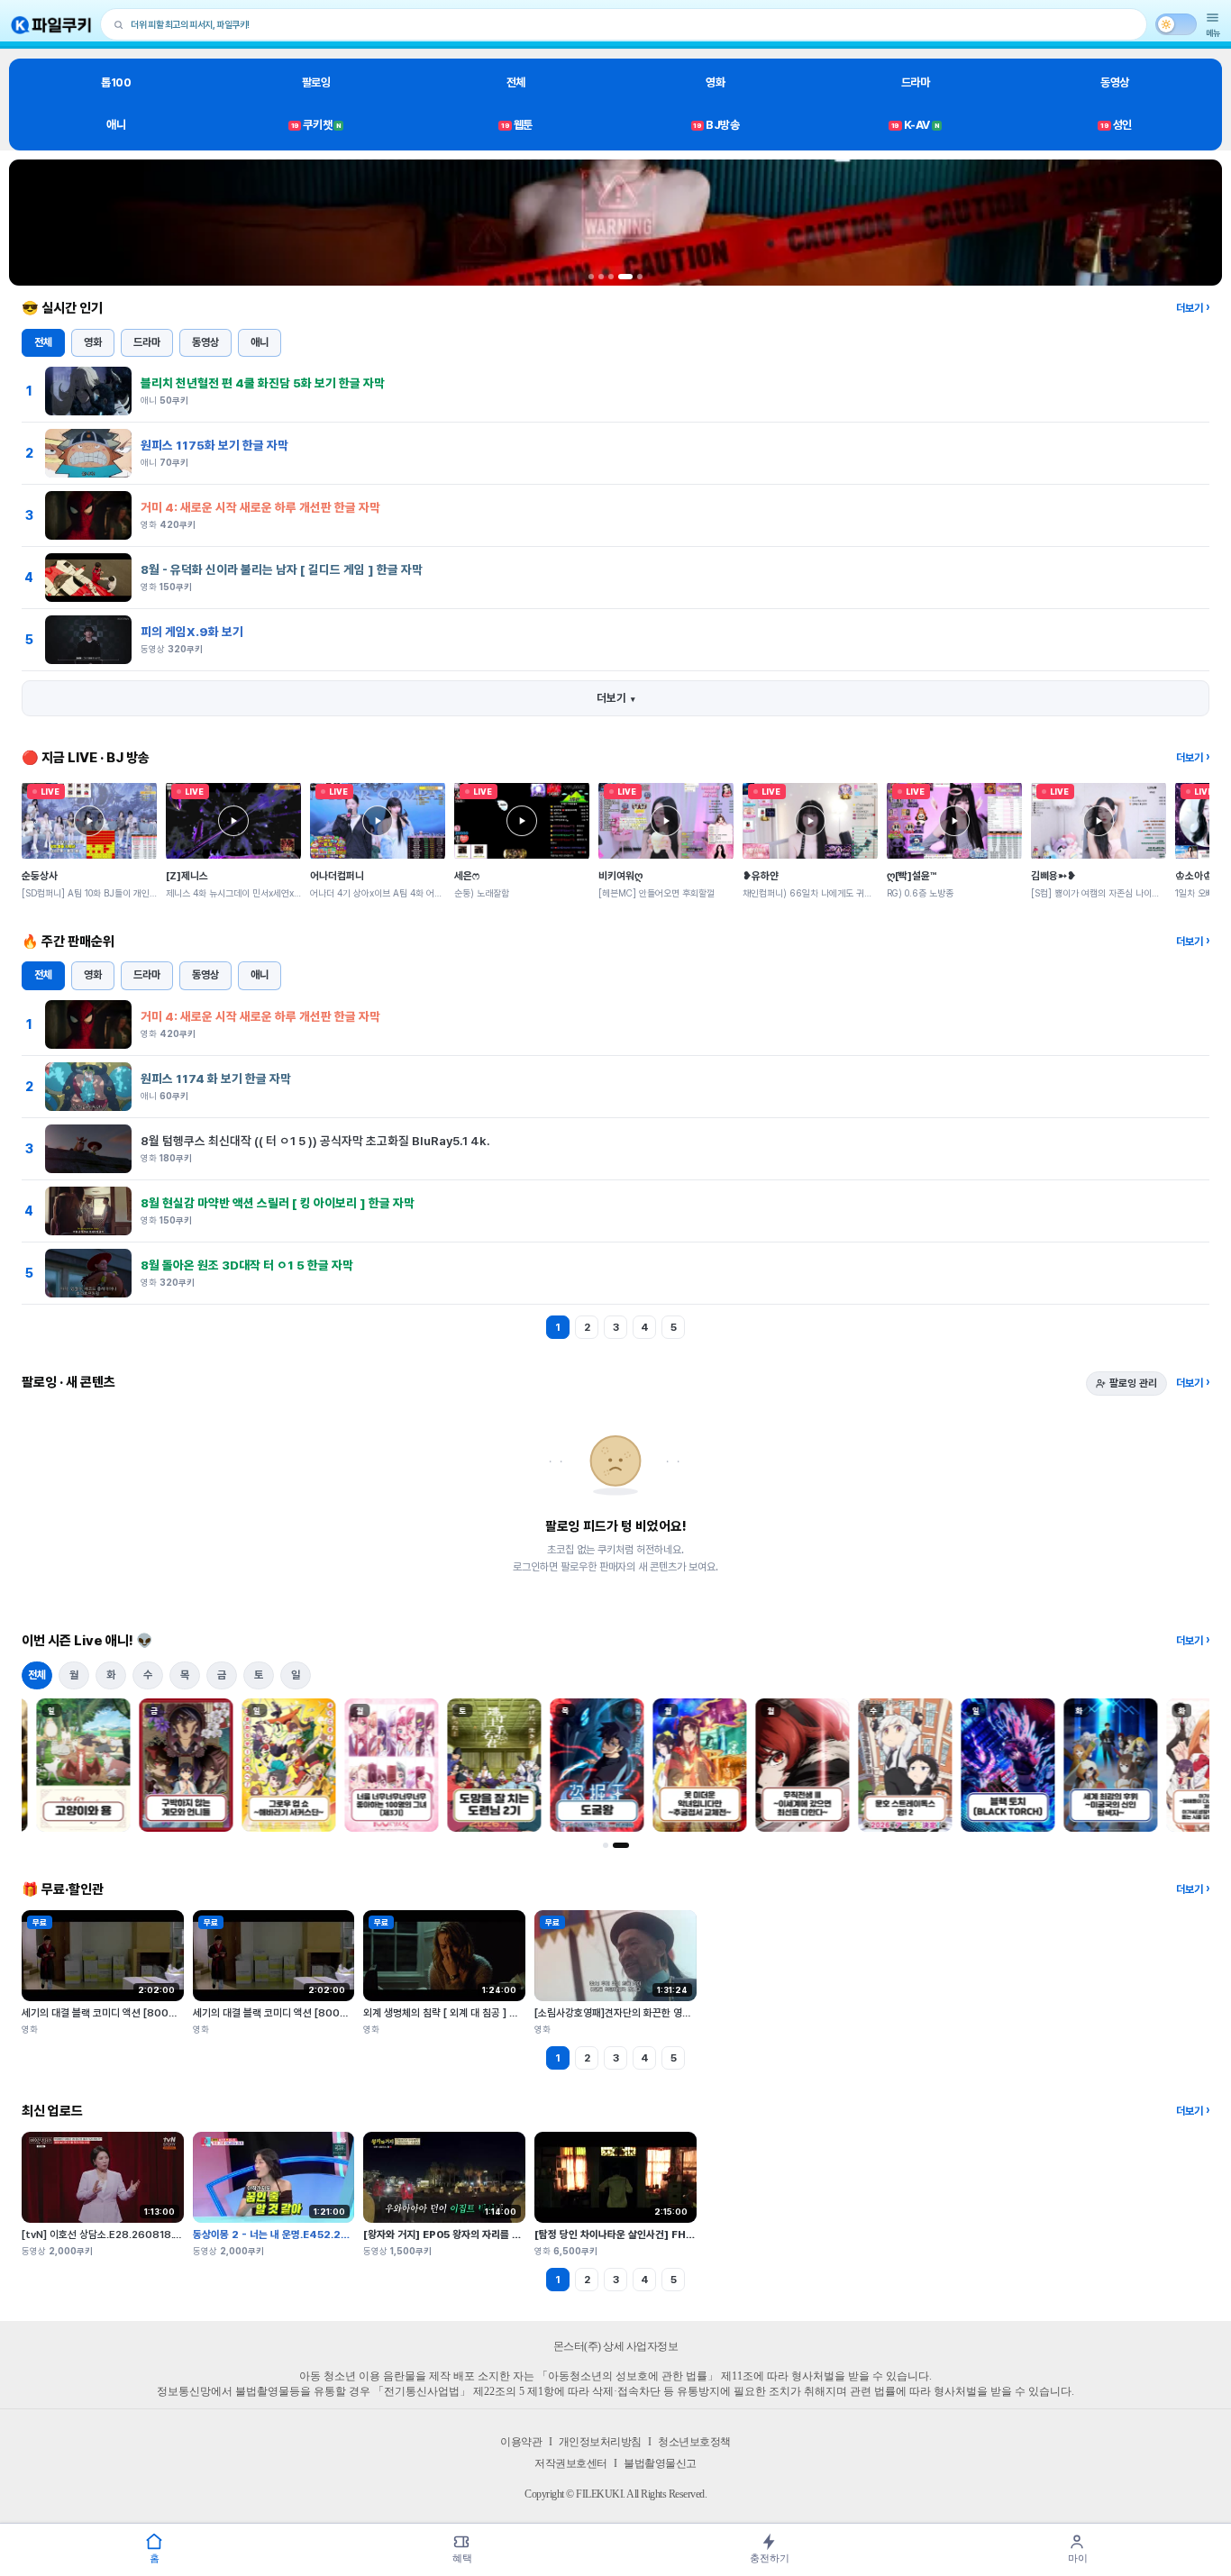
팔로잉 (316, 82)
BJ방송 (716, 125)
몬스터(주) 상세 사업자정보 (616, 2346)
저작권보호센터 (571, 2463)
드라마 (916, 82)
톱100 (116, 82)
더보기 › (1193, 308)
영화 (715, 82)
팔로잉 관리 (1133, 1383)
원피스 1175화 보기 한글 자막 (214, 445)
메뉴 (1213, 33)
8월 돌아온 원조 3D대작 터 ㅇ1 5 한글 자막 (247, 1265)
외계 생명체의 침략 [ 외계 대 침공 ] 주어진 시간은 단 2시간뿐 (488, 2013)
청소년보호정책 (694, 2442)
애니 (116, 125)
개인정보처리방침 (600, 2442)
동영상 (1115, 82)
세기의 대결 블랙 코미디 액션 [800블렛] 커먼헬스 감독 (136, 2013)
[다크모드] (1176, 24)
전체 (516, 82)
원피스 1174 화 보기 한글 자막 (216, 1079)
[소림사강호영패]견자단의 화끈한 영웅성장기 (626, 2013)
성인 (1116, 125)
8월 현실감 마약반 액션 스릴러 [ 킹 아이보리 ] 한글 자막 (278, 1203)
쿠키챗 (316, 125)
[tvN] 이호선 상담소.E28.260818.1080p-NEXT (130, 2235)
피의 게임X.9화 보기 (192, 632)
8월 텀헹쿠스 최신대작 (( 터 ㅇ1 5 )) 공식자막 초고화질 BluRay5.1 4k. (315, 1141)
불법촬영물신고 (660, 2463)
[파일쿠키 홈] (51, 25)
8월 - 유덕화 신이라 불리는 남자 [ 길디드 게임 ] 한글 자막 (282, 569)
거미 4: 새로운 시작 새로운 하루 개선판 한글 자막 (260, 507)
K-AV (915, 125)
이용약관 (521, 2442)
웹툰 (517, 125)
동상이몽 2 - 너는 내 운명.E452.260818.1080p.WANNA (324, 2235)
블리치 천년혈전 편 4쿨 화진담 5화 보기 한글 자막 (263, 383)
